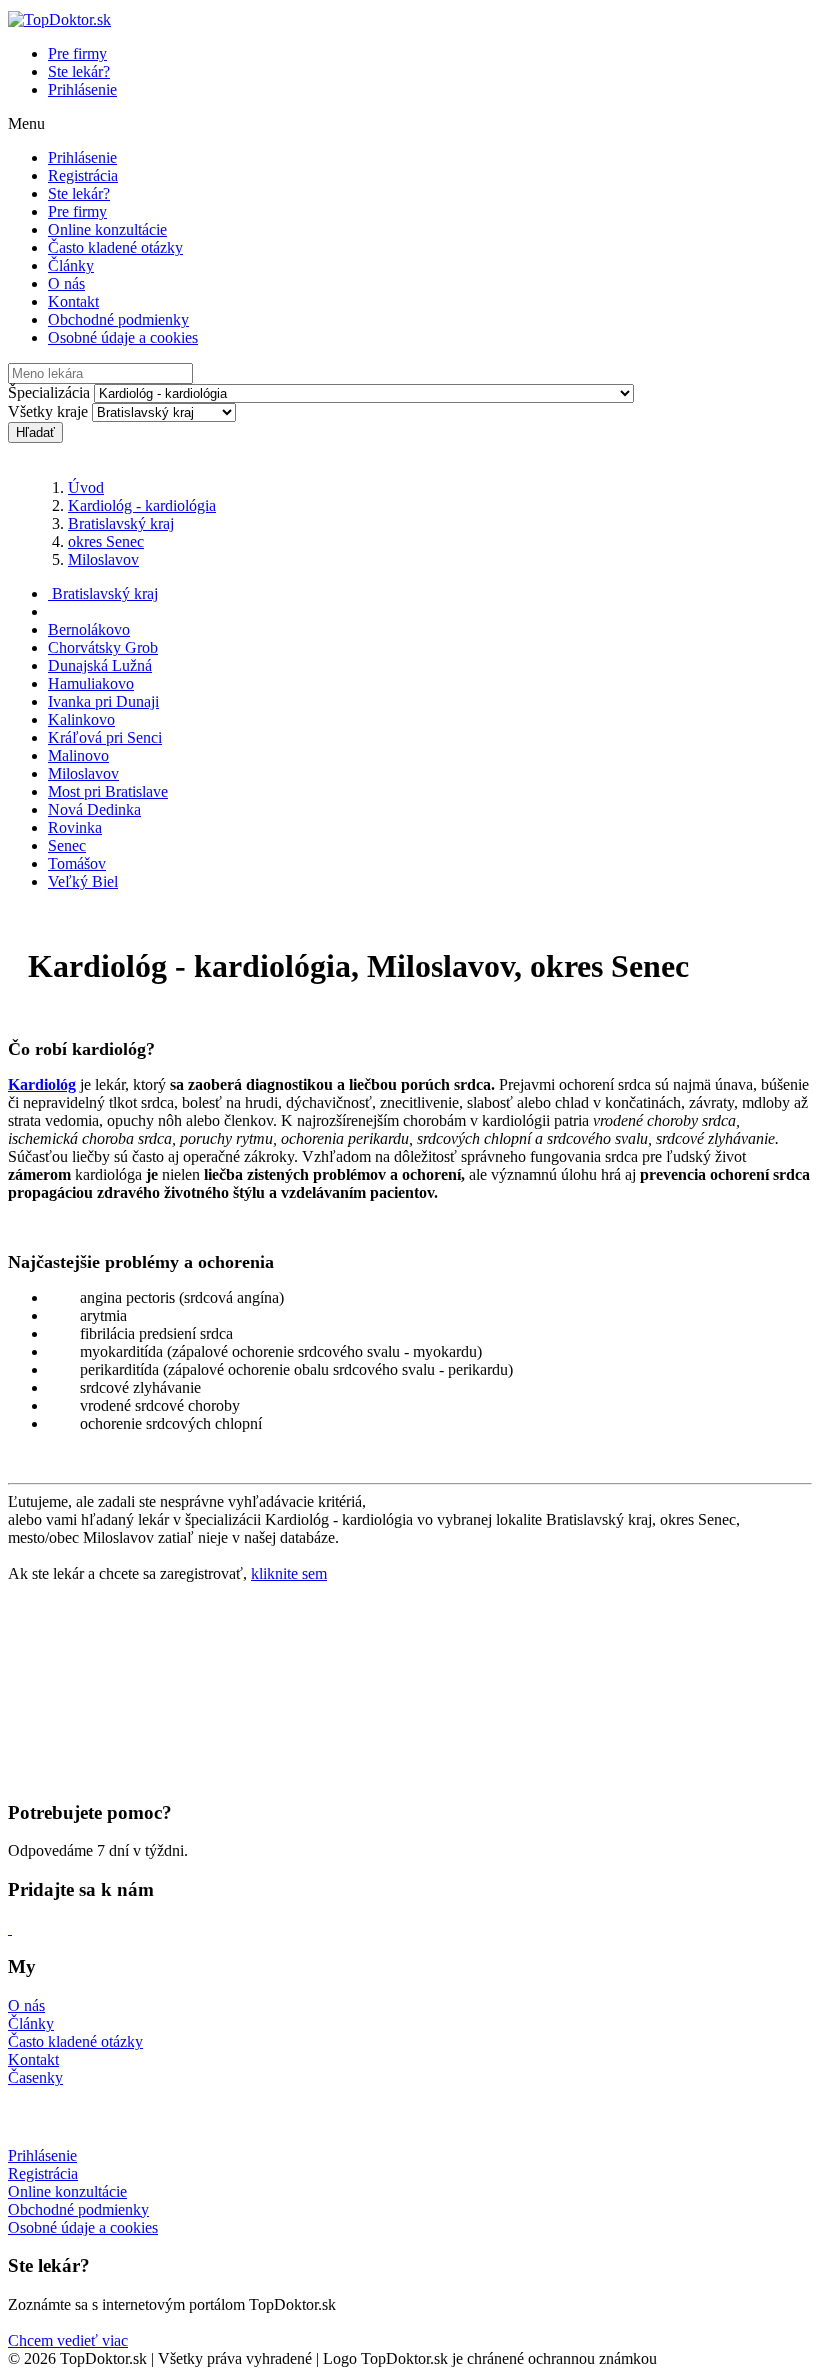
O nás (66, 283)
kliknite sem (289, 1573)
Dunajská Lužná (100, 665)
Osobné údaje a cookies (123, 337)
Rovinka (75, 827)
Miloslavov (103, 559)
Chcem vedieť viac (68, 2340)
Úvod (86, 487)
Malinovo (78, 755)
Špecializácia (49, 392)
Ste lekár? (79, 71)
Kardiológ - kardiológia (142, 505)
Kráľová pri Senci (105, 737)
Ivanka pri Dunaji (103, 701)
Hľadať (35, 432)
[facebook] (10, 1928)
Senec (67, 845)
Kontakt (73, 301)
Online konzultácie (107, 229)
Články (71, 265)
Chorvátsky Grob (103, 647)
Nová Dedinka (94, 809)
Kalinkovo (81, 719)
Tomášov (77, 863)
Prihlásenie (82, 89)
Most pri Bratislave (108, 791)
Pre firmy (77, 53)
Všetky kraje (48, 411)
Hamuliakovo (91, 683)
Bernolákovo (89, 629)
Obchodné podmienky (118, 319)
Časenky (35, 2077)
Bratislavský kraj (121, 523)
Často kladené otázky (115, 247)
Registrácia (83, 175)
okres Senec (106, 541)
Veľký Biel (83, 881)
